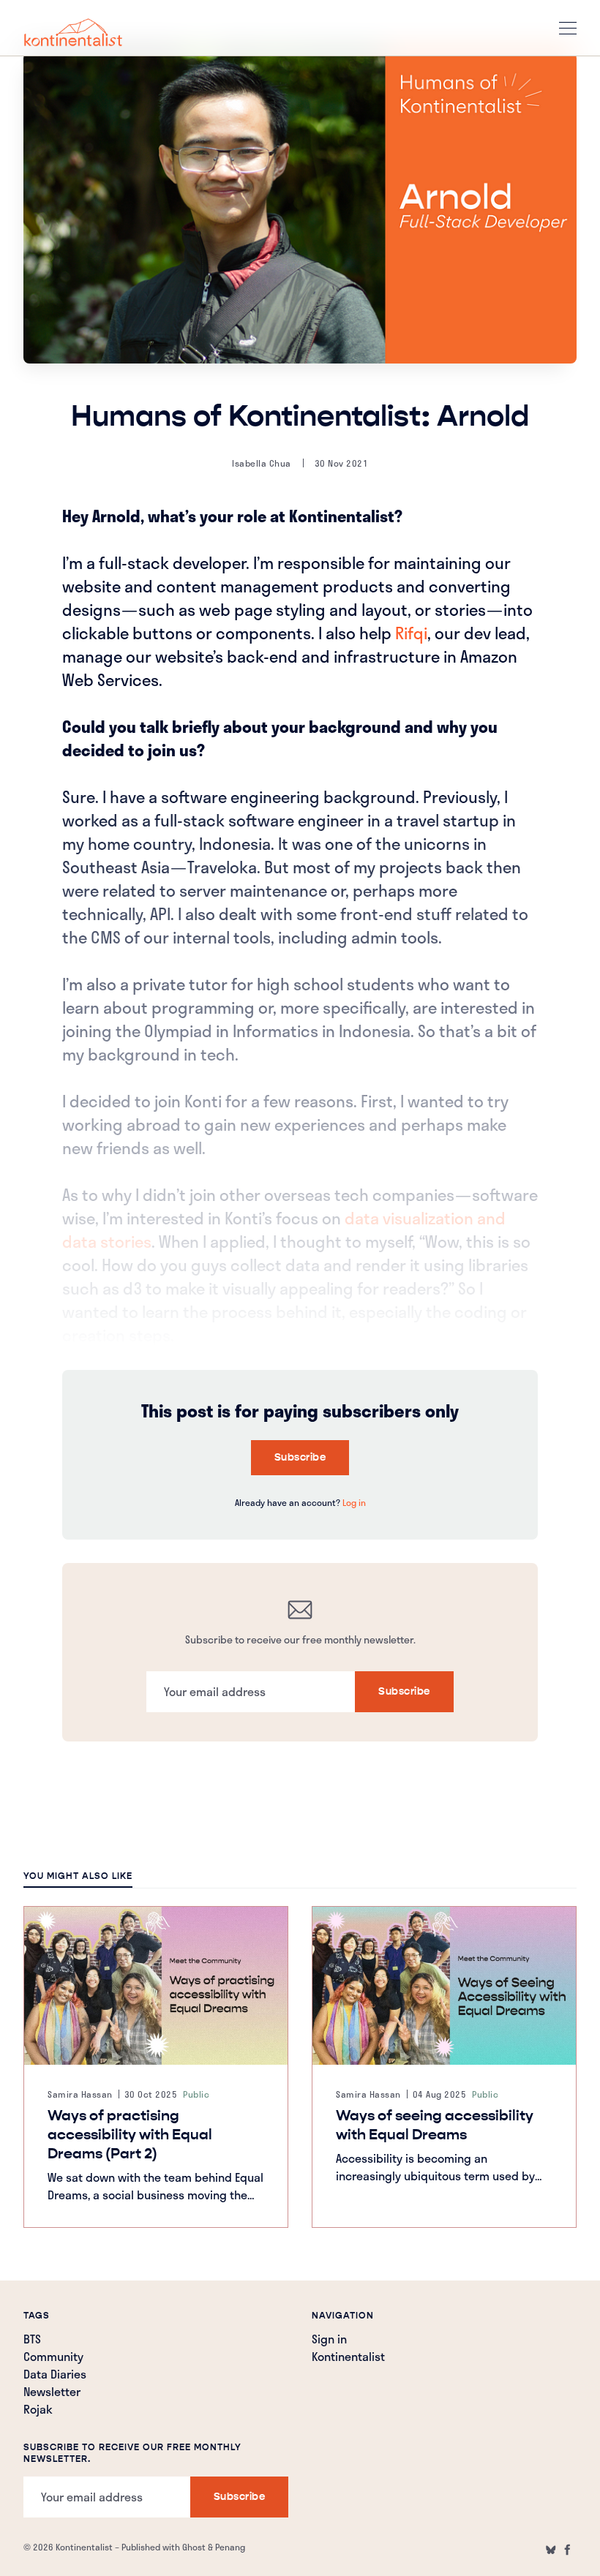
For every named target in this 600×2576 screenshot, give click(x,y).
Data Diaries (55, 2376)
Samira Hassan (80, 2094)
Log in (354, 1502)
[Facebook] (568, 2550)
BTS (32, 2340)
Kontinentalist (348, 2358)
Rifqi (411, 633)
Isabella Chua (262, 463)
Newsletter (52, 2393)
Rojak (38, 2411)
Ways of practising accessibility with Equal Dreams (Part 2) (130, 2135)
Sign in (329, 2340)
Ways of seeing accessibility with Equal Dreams (435, 2125)
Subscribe (300, 1457)
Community (53, 2358)
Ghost (194, 2547)
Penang (230, 2547)
